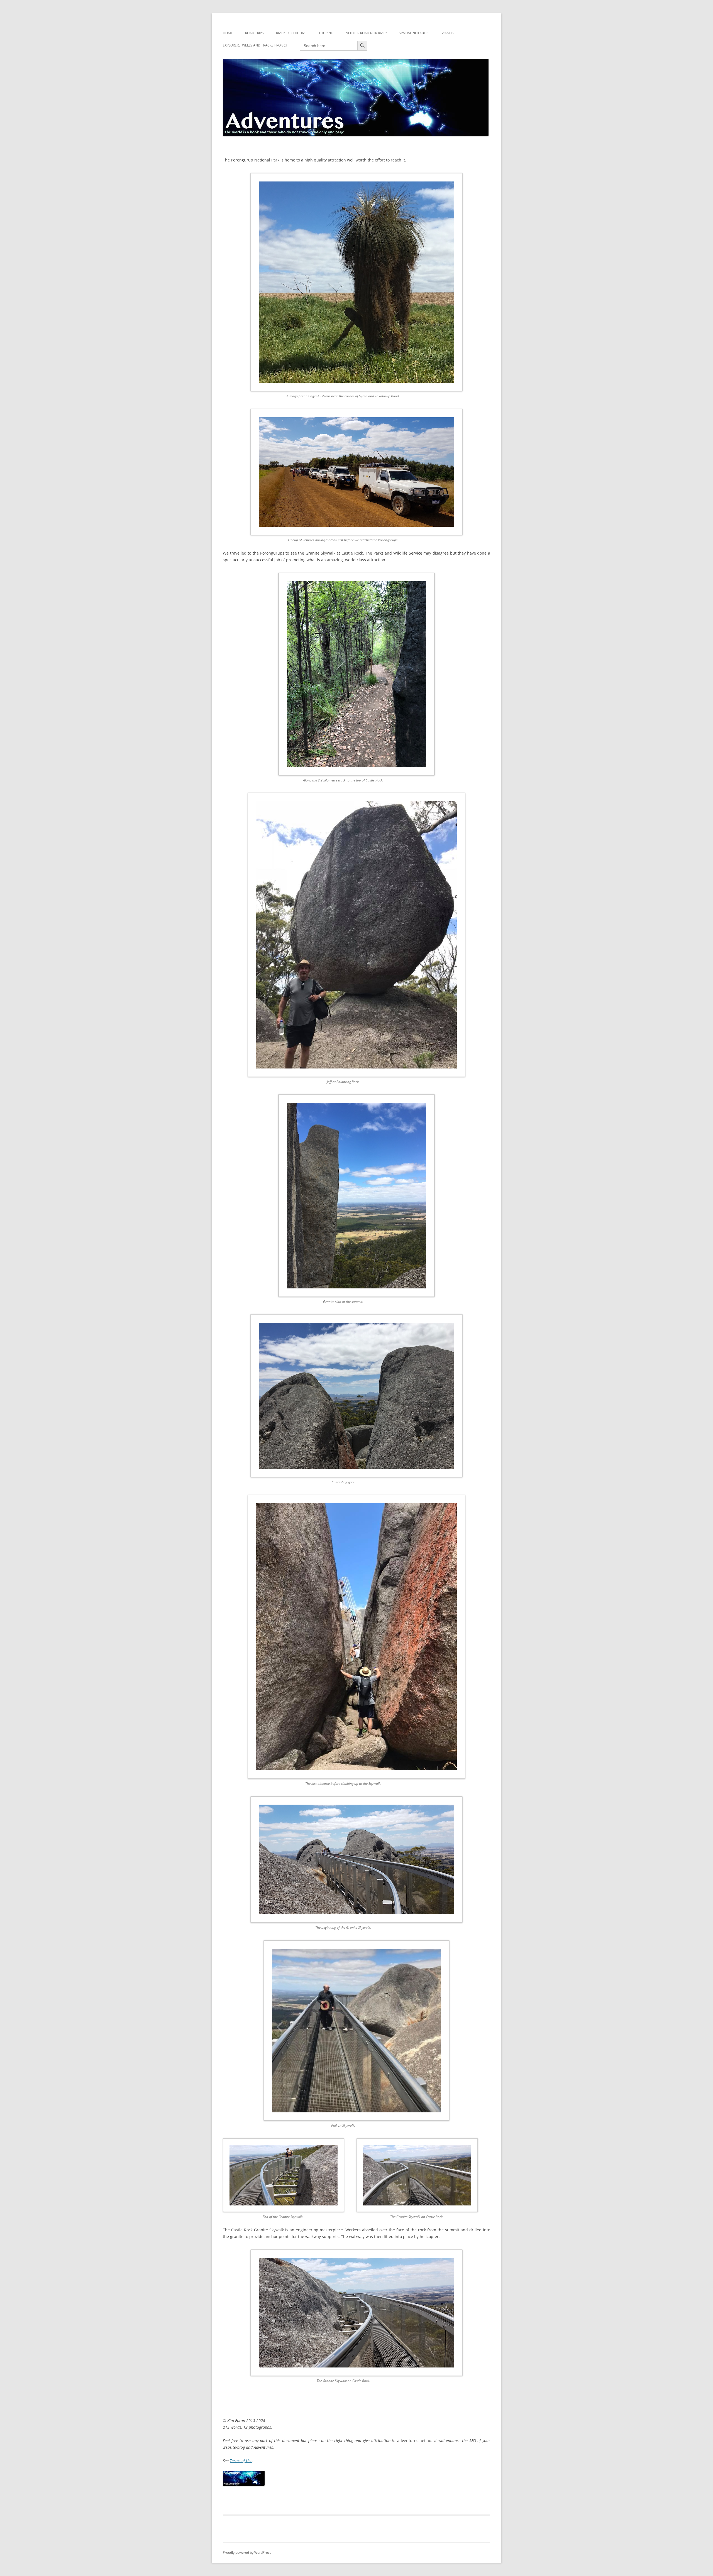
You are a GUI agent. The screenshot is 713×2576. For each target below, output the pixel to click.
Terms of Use (241, 2461)
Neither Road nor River (366, 33)
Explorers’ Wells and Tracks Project (255, 45)
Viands (448, 33)
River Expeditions (291, 33)
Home (228, 33)
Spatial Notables (414, 33)
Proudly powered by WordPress (247, 2552)
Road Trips (254, 33)
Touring (326, 33)
